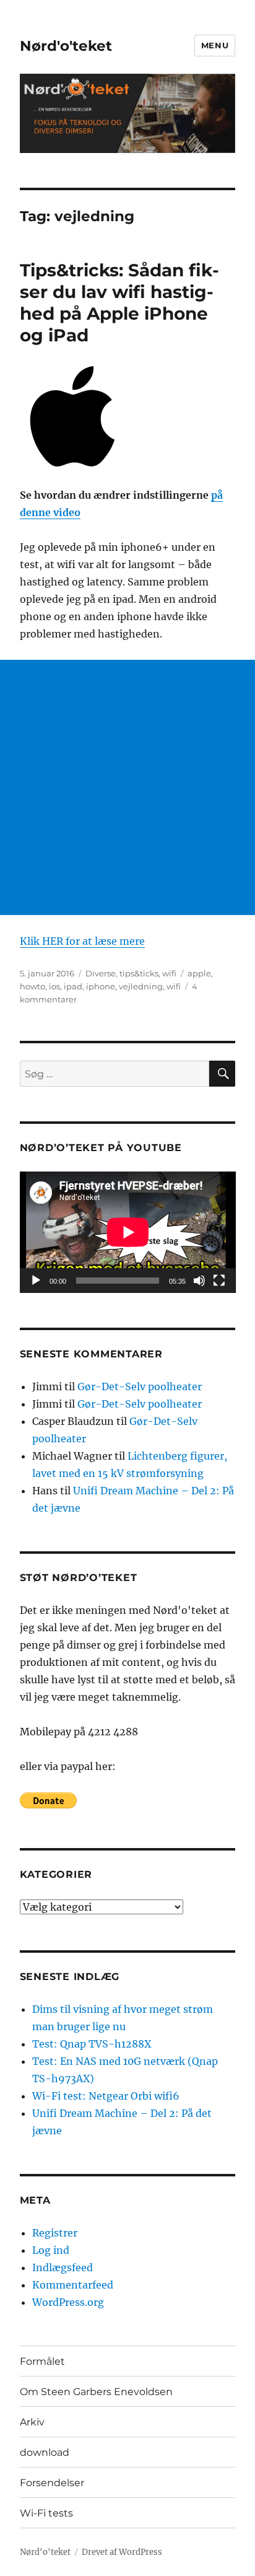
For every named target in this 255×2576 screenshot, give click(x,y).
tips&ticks (139, 973)
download (45, 2452)
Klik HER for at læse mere (82, 941)
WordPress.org (68, 2302)
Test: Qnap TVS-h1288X (92, 2044)
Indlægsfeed (63, 2267)
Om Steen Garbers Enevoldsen (96, 2392)
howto (32, 986)
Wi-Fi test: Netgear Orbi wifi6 (106, 2096)
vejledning (141, 986)
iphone (101, 986)
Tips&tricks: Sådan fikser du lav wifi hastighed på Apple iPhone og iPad (119, 303)
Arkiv (32, 2422)
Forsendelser (52, 2483)
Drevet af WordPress (122, 2552)
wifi (169, 973)
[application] (128, 1232)
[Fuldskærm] (219, 1281)
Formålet (42, 2361)
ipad (73, 986)
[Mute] (199, 1281)
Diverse (101, 973)
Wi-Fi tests (46, 2513)
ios (54, 986)
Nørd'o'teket (66, 46)
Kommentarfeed (73, 2285)
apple (199, 973)
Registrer (55, 2233)
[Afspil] (36, 1281)
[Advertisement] (127, 787)
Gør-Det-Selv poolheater (140, 1387)
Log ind (51, 2250)
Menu (215, 45)
